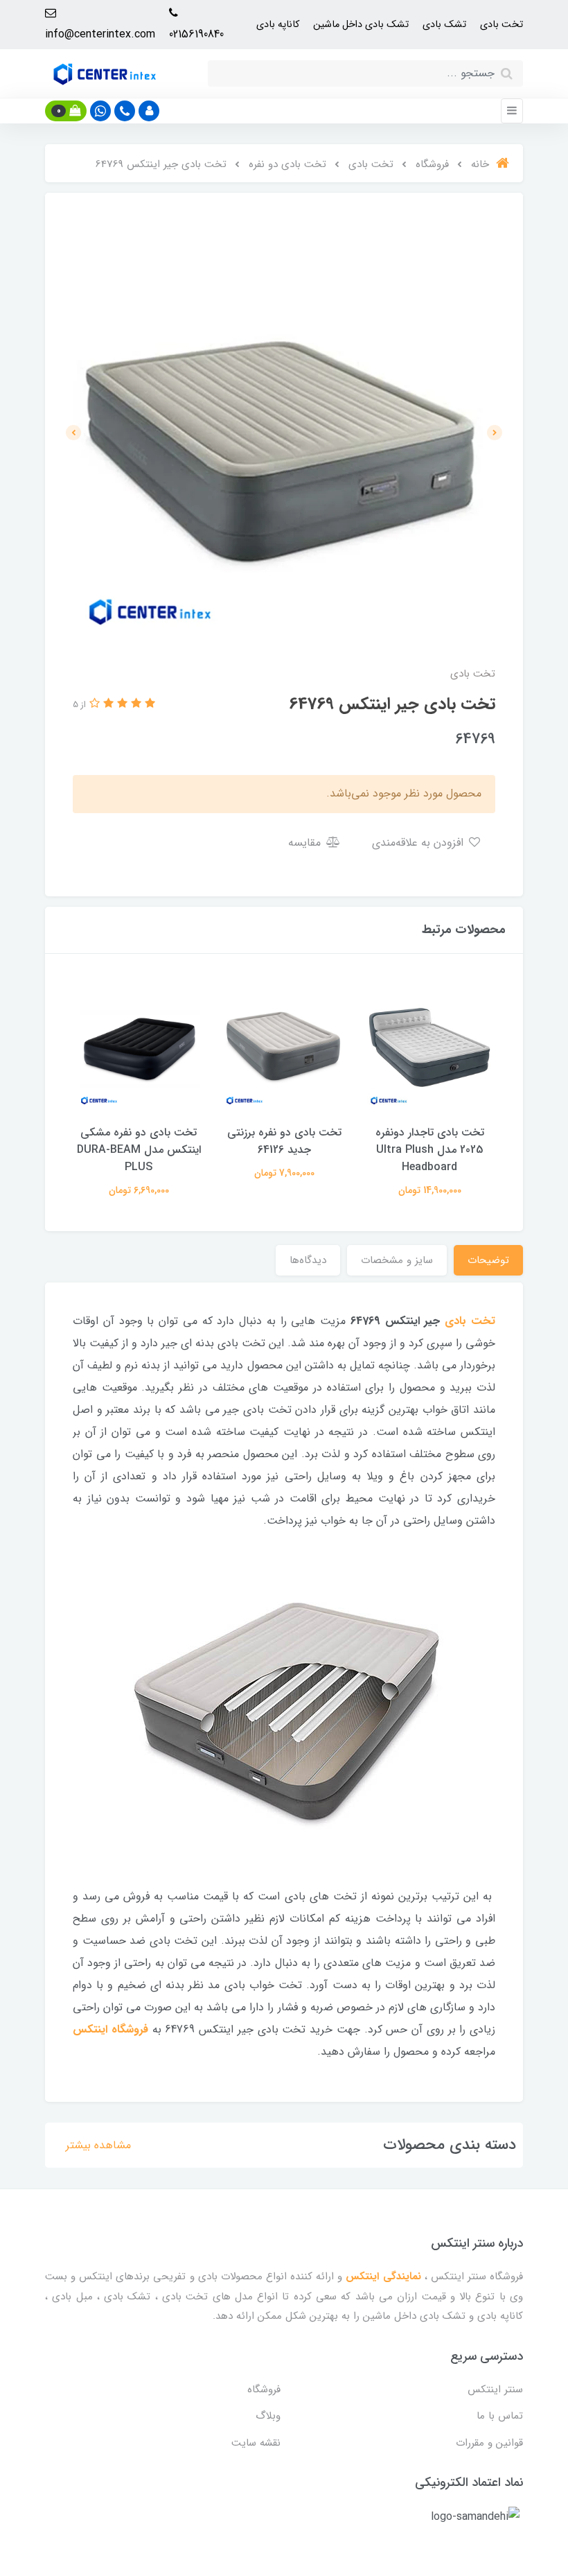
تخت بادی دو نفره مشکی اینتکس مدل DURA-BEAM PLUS (139, 1150)
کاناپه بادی (278, 25)
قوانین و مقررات (489, 2443)
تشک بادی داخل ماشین (361, 25)
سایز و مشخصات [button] (397, 1260)
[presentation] (495, 433)
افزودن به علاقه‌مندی (419, 843)
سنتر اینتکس (495, 2390)
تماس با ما (500, 2416)
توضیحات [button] (488, 1260)
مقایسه (306, 843)
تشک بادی (444, 25)
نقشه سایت (256, 2443)
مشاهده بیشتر (98, 2145)
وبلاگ (268, 2416)
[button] (149, 111)
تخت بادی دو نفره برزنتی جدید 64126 (284, 1141)
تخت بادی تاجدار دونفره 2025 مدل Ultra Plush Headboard (430, 1150)
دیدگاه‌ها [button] (308, 1260)
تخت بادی (502, 25)
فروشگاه (264, 2390)
